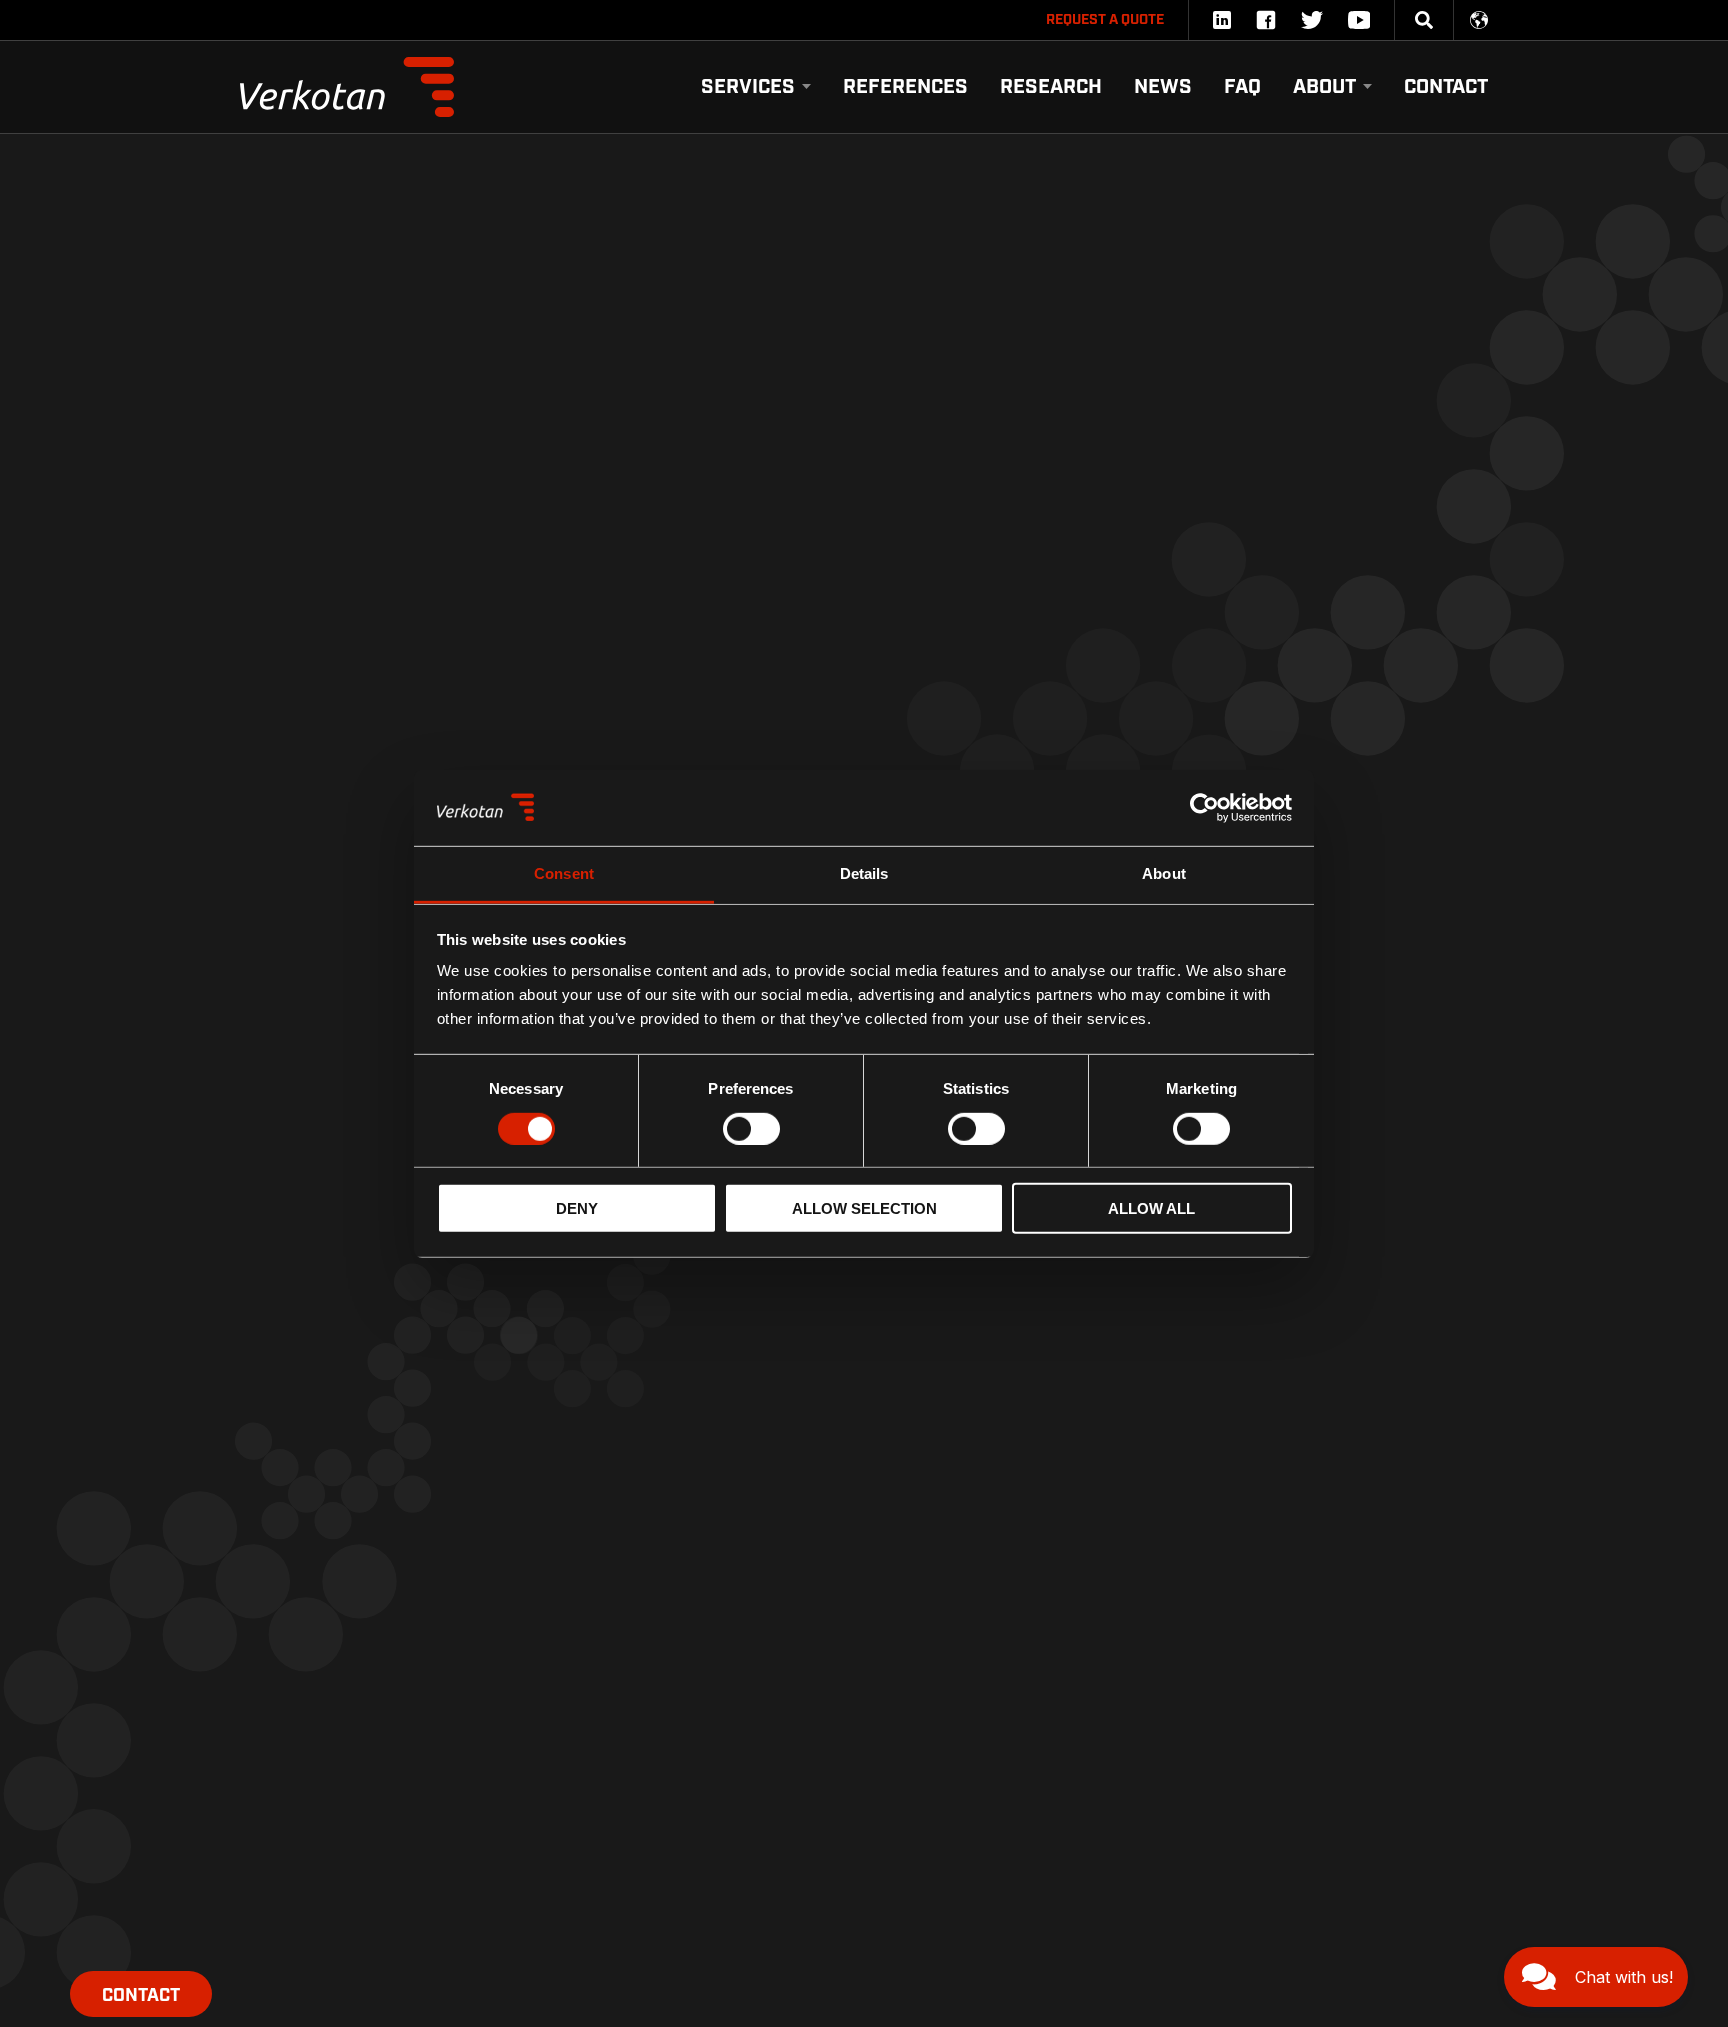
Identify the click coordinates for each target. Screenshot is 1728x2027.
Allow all (1151, 1208)
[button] (1596, 1977)
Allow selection (864, 1208)
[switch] (751, 1128)
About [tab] (1164, 873)
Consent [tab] (564, 873)
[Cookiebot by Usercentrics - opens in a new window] (1204, 808)
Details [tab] (864, 873)
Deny (577, 1208)
